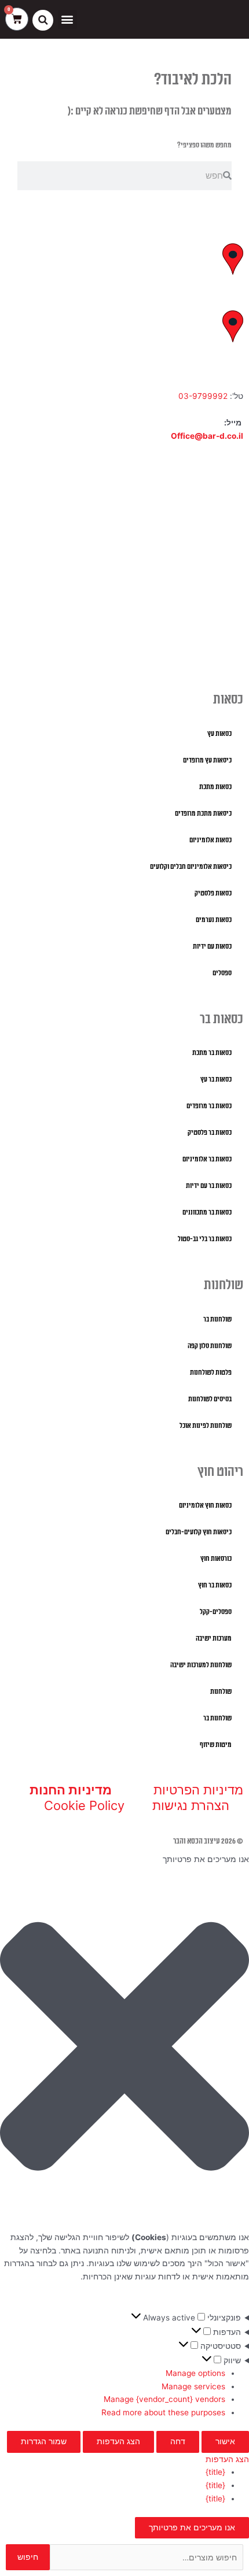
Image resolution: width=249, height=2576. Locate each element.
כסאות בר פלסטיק (210, 1133)
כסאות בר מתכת (212, 1053)
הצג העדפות (118, 2441)
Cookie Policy (84, 1805)
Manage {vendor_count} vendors (164, 2399)
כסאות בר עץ (216, 1080)
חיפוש (28, 2557)
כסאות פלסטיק (213, 893)
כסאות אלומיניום (210, 840)
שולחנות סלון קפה (210, 1346)
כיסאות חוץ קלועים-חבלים (199, 1532)
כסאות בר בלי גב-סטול (205, 1239)
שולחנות (221, 1692)
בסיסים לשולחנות (210, 1399)
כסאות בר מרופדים (209, 1106)
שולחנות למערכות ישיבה (201, 1665)
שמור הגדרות (44, 2441)
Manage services (193, 2386)
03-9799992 (203, 396)
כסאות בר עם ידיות (209, 1186)
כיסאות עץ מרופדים (207, 760)
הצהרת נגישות (191, 1805)
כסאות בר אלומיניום (207, 1159)
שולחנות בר (217, 1320)
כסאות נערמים (214, 920)
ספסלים (222, 973)
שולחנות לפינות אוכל (206, 1426)
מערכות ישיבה (214, 1639)
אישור (225, 2441)
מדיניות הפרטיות (198, 1790)
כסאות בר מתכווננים (207, 1213)
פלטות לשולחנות (211, 1373)
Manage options (195, 2373)
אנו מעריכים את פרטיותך (192, 2527)
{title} (215, 2472)
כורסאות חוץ (216, 1559)
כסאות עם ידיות (212, 947)
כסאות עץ (219, 734)
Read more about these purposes (163, 2412)
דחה (178, 2441)
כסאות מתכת (215, 787)
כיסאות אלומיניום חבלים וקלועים (191, 867)
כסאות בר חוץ (215, 1585)
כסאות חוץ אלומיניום (205, 1506)
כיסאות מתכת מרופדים (203, 814)
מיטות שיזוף (216, 1745)
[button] (67, 19)
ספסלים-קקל (216, 1612)
